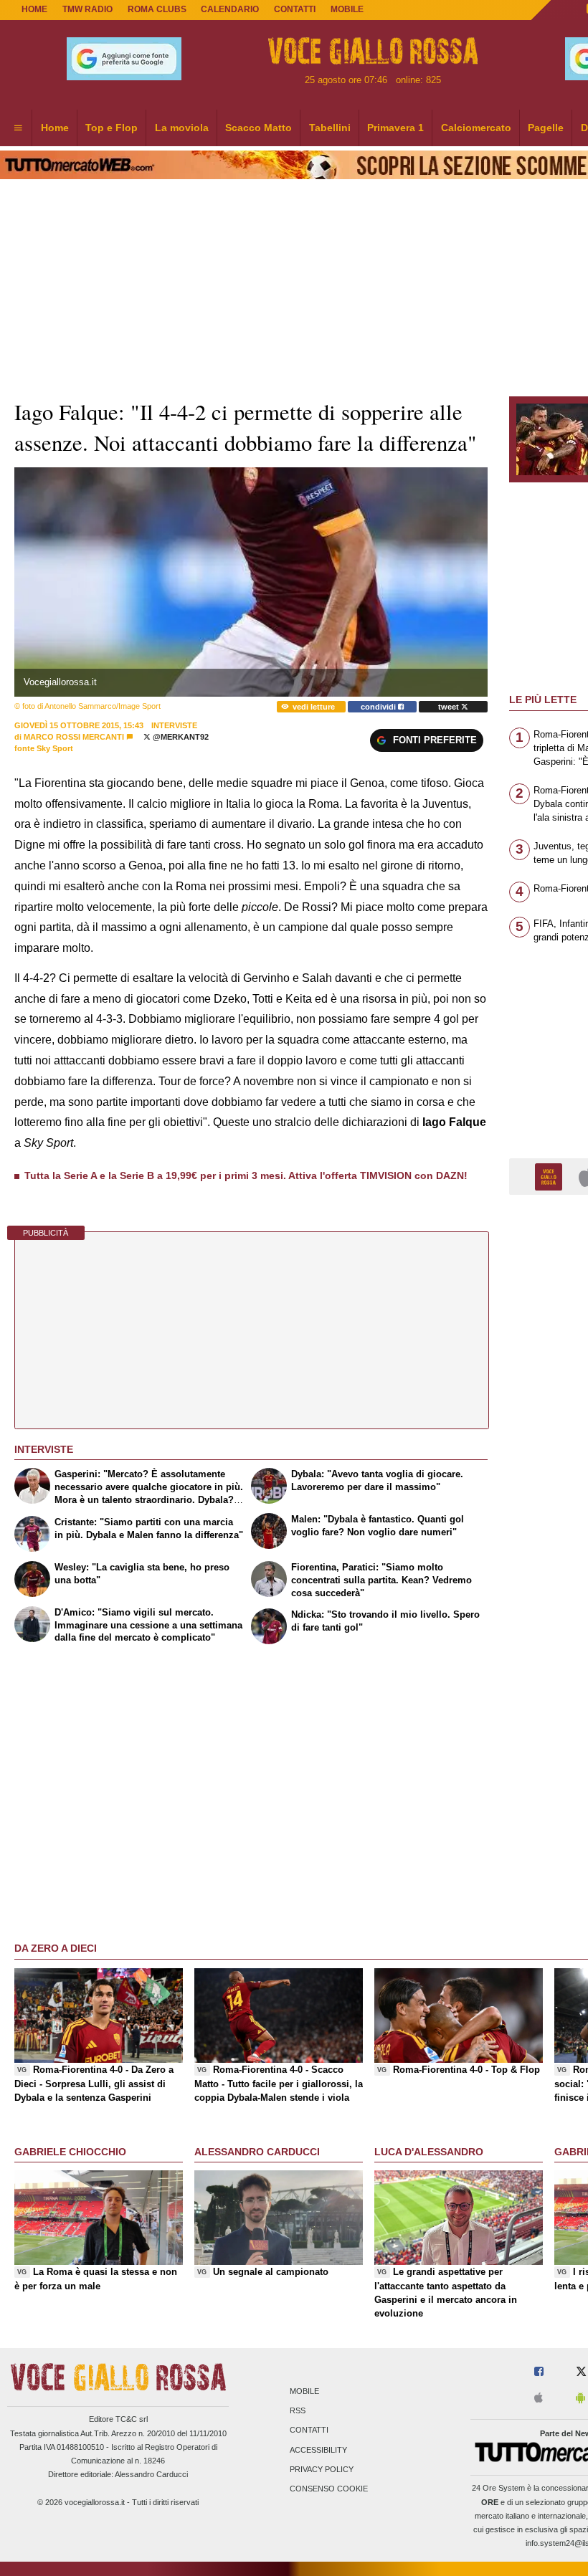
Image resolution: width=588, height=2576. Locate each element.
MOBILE (347, 9)
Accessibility (318, 2450)
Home (34, 9)
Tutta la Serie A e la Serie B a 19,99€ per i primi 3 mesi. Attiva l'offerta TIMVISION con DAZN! (246, 1175)
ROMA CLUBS (157, 9)
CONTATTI (295, 9)
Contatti (309, 2430)
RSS (298, 2411)
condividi (379, 707)
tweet (450, 707)
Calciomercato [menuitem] (476, 128)
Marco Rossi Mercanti (74, 737)
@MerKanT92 (180, 737)
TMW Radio (87, 9)
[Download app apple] (539, 2399)
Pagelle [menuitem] (546, 128)
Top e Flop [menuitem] (112, 128)
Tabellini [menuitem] (330, 128)
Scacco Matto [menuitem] (259, 128)
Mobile (304, 2391)
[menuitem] (18, 128)
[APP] (551, 1176)
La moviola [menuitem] (182, 128)
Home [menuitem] (55, 128)
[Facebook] (539, 2372)
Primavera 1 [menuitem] (395, 128)
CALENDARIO (230, 9)
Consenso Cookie (329, 2489)
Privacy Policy (322, 2469)
